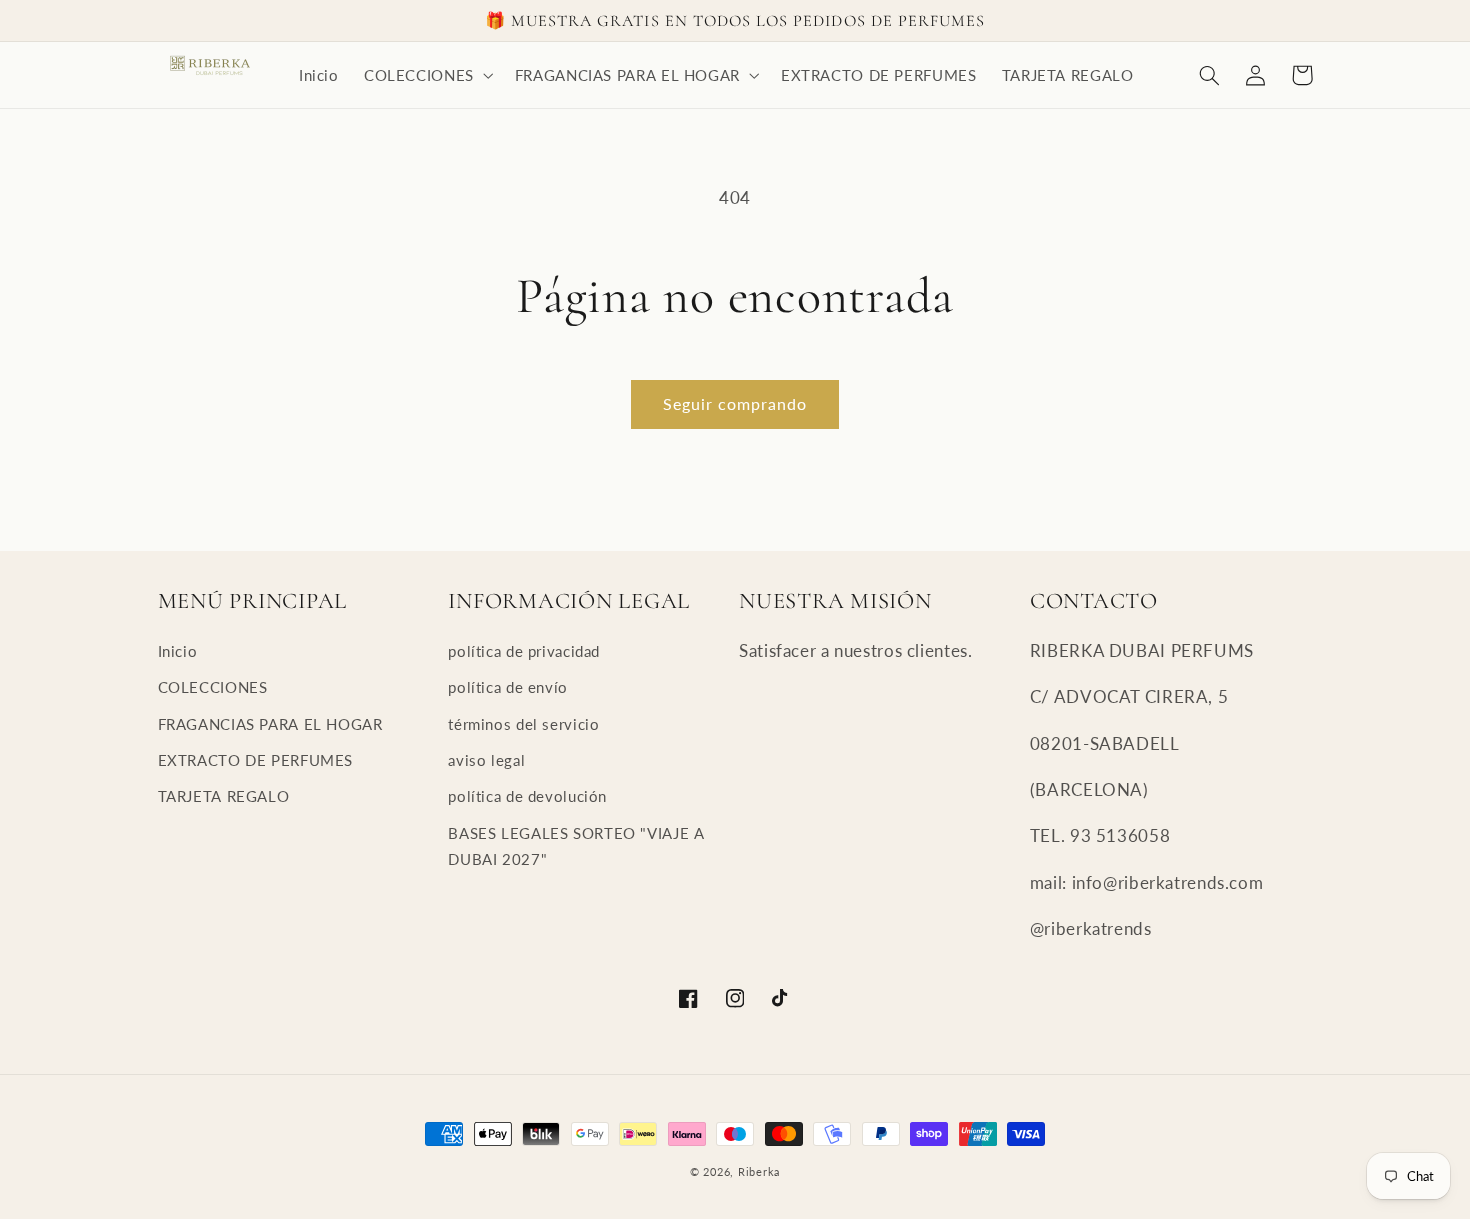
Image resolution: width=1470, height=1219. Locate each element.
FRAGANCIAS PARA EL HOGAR (270, 724)
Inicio (178, 651)
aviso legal (486, 760)
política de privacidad (524, 651)
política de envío (508, 687)
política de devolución (527, 796)
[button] (426, 75)
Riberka (759, 1172)
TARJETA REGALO (224, 796)
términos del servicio (523, 724)
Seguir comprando (735, 403)
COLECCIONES (213, 687)
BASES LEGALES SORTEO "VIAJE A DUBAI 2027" (576, 846)
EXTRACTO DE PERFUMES (256, 760)
